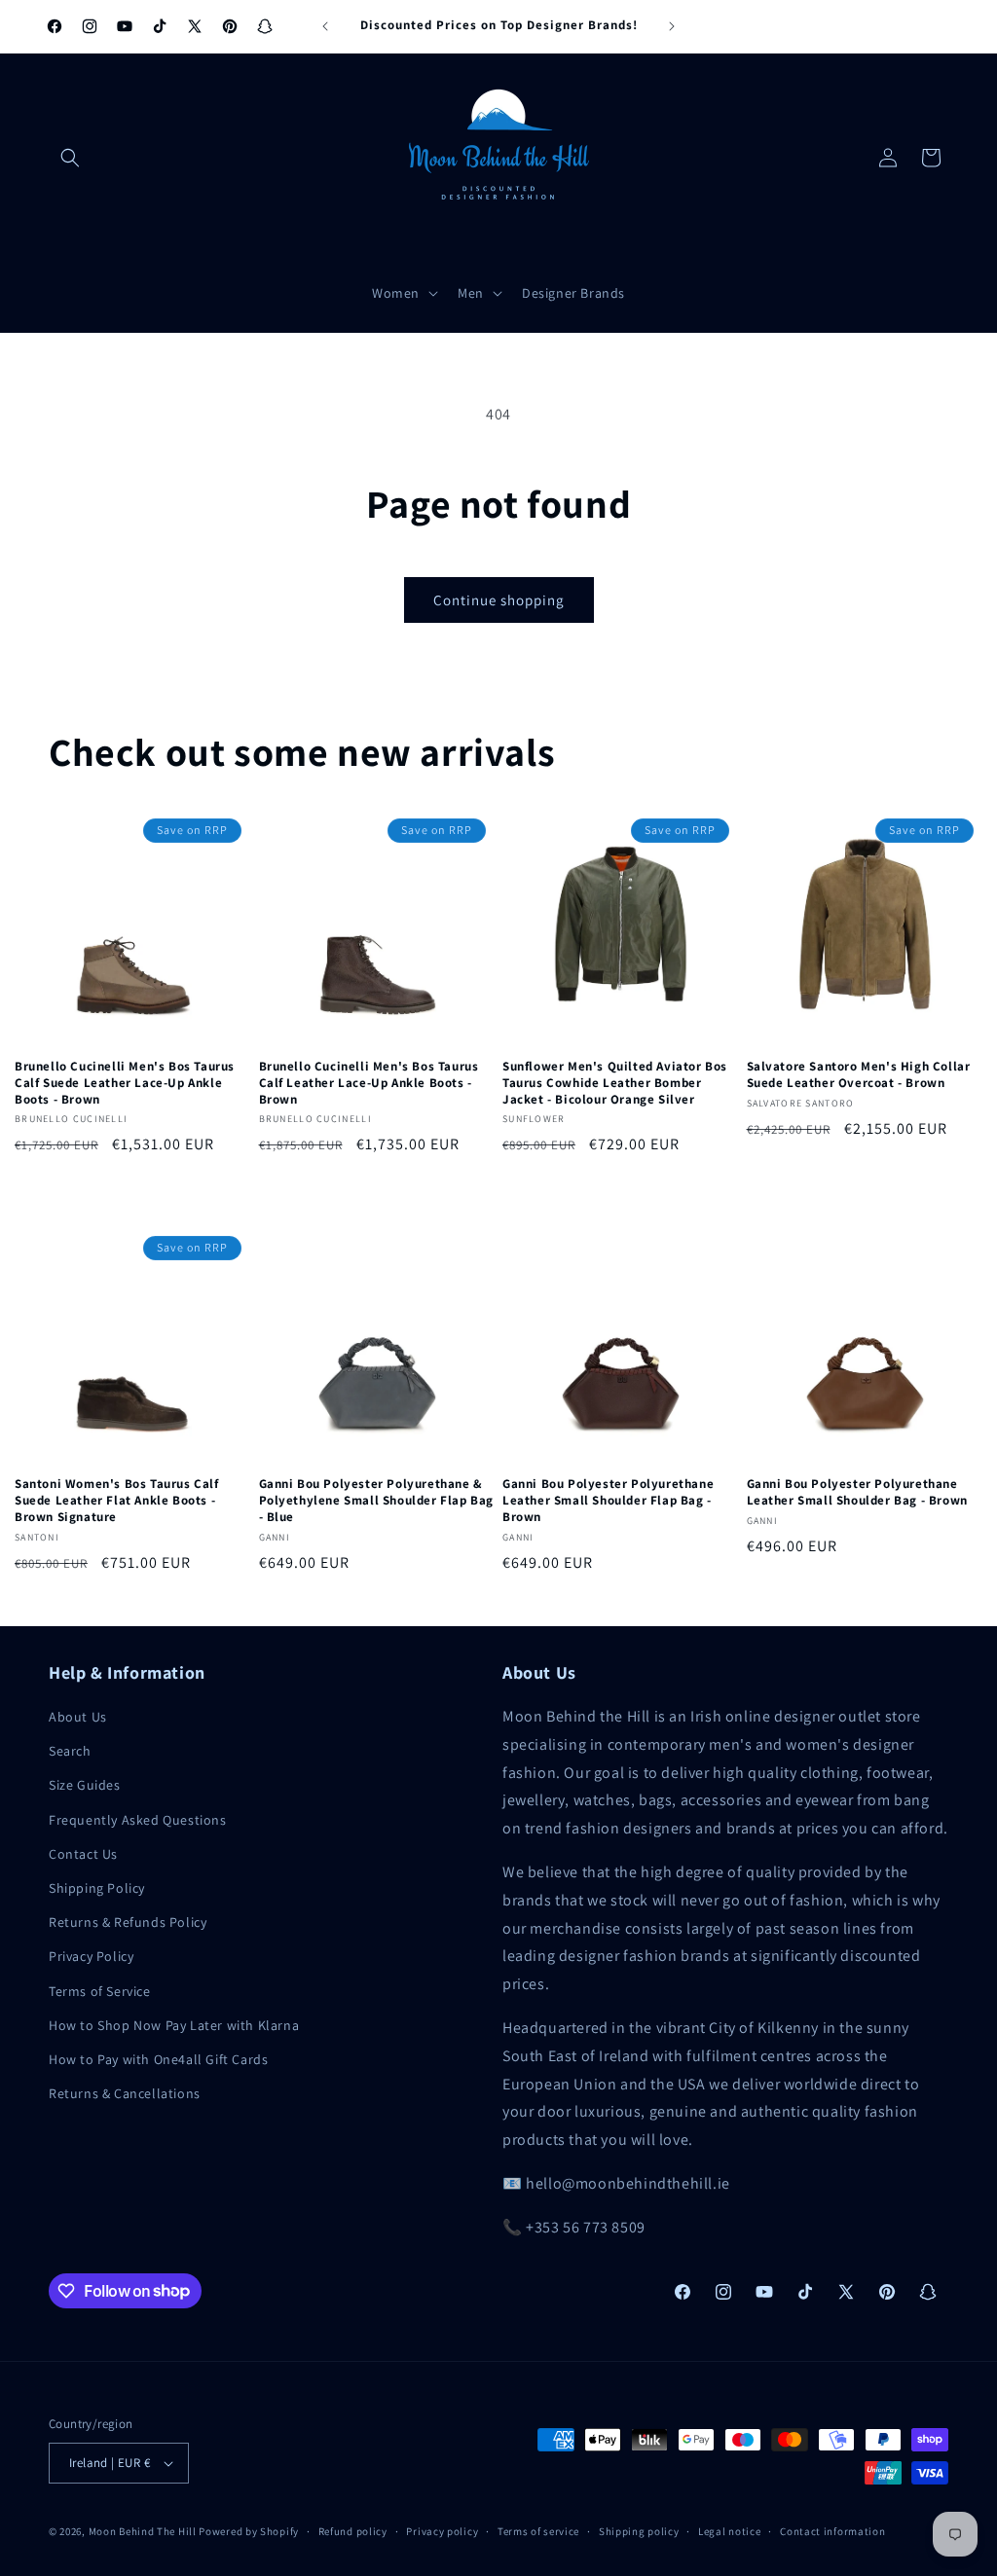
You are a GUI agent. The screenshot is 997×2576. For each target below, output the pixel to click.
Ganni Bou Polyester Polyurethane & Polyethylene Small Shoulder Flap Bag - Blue (377, 1501)
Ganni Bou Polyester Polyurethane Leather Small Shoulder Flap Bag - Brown (608, 1501)
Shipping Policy (97, 1888)
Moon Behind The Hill (143, 2531)
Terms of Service (100, 1991)
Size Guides (85, 1785)
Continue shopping (499, 600)
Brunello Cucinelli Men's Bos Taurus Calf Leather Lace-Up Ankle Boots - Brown (369, 1083)
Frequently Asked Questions (138, 1820)
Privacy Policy (91, 1956)
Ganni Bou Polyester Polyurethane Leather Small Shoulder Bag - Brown (857, 1492)
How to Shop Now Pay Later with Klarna (174, 2025)
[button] (70, 158)
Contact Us (83, 1854)
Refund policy (353, 2531)
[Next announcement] (672, 26)
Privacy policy (442, 2531)
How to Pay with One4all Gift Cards (158, 2059)
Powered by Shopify (249, 2531)
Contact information (832, 2531)
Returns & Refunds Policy (128, 1922)
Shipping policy (639, 2531)
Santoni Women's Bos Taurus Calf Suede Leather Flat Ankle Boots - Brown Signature (117, 1501)
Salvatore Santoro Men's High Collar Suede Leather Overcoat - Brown (859, 1075)
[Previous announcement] (325, 26)
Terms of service (538, 2531)
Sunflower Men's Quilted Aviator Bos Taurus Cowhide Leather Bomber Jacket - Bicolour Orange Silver (615, 1083)
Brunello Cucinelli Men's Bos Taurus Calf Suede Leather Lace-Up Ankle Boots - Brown (125, 1083)
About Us (78, 1717)
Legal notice (729, 2531)
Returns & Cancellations (125, 2093)
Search (70, 1751)
